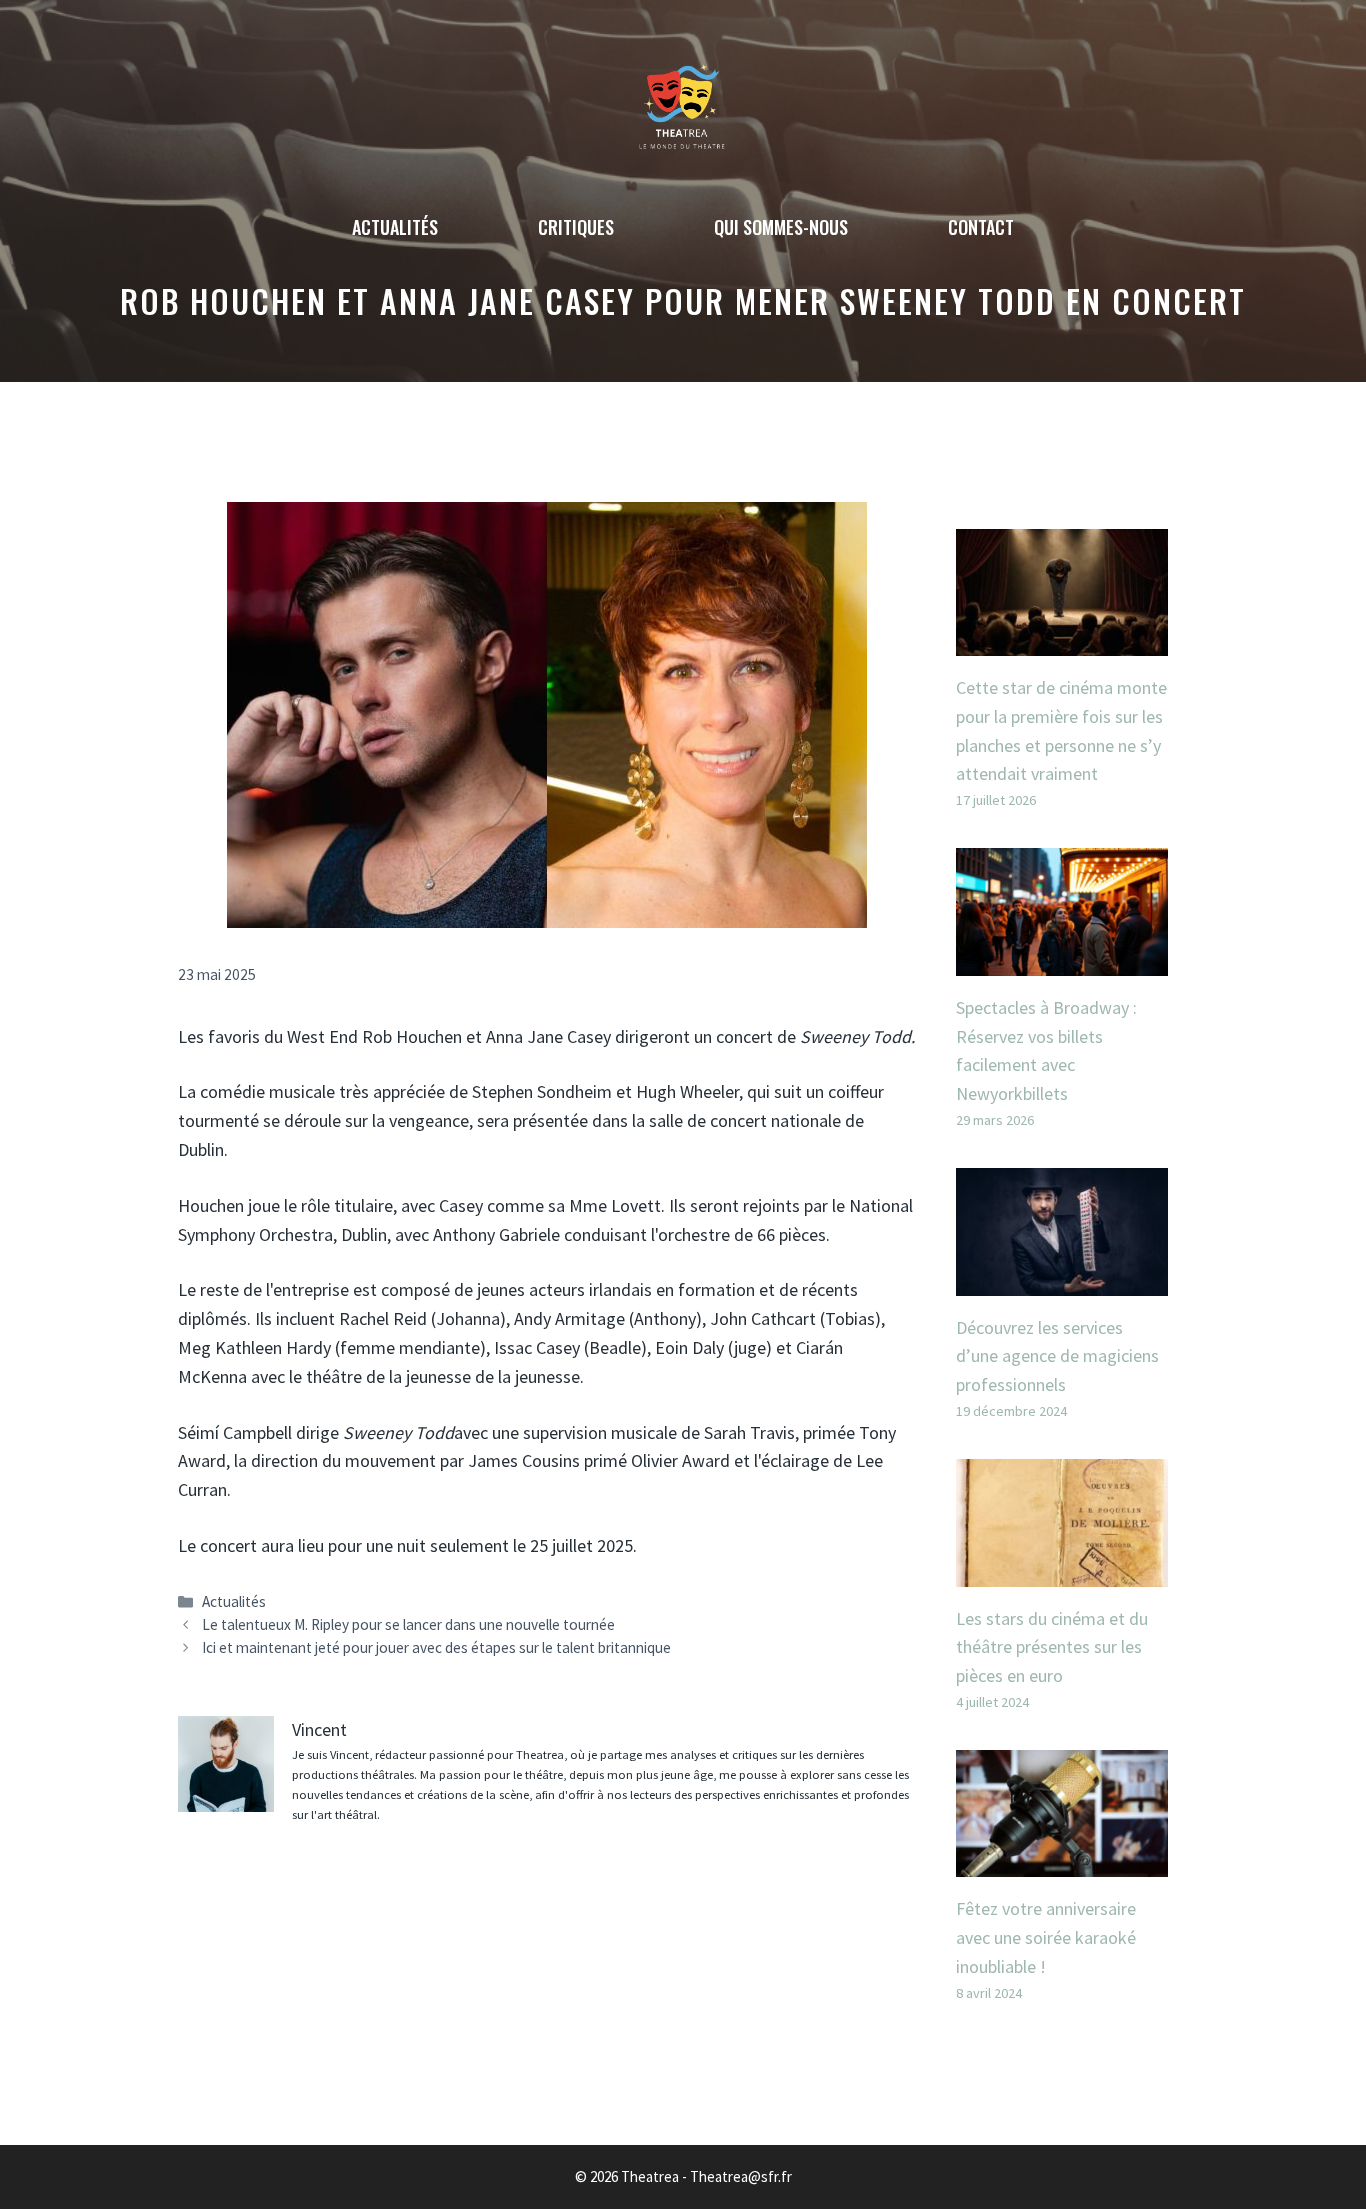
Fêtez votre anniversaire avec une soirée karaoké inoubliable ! (1046, 1937)
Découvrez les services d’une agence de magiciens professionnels (1057, 1356)
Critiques (576, 227)
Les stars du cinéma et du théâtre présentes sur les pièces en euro (1052, 1647)
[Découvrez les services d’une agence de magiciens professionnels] (1062, 1280)
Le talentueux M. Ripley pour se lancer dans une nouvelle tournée (408, 1624)
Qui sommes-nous (781, 227)
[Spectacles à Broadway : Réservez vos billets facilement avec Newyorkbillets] (1062, 960)
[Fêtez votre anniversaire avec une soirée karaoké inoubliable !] (1062, 1862)
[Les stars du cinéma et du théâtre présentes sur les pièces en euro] (1062, 1571)
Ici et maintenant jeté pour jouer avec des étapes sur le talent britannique (436, 1647)
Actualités (395, 227)
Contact (981, 227)
